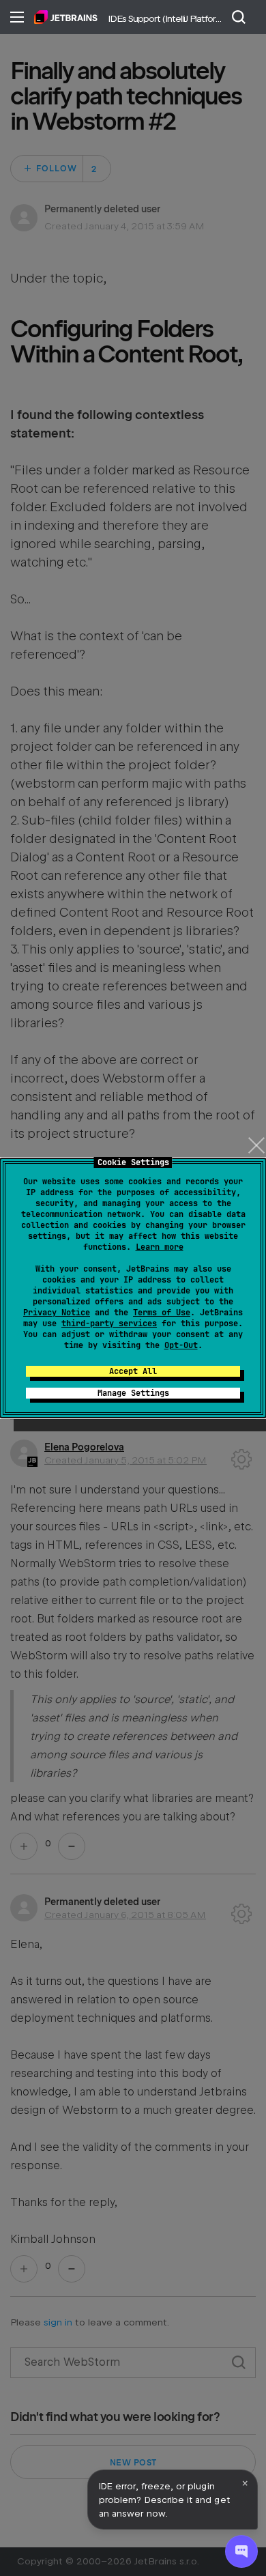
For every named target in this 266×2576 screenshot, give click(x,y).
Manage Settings (133, 1393)
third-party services (109, 1323)
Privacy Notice (57, 1313)
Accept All (133, 1371)
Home (66, 17)
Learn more (160, 1247)
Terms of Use (162, 1313)
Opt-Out (181, 1345)
